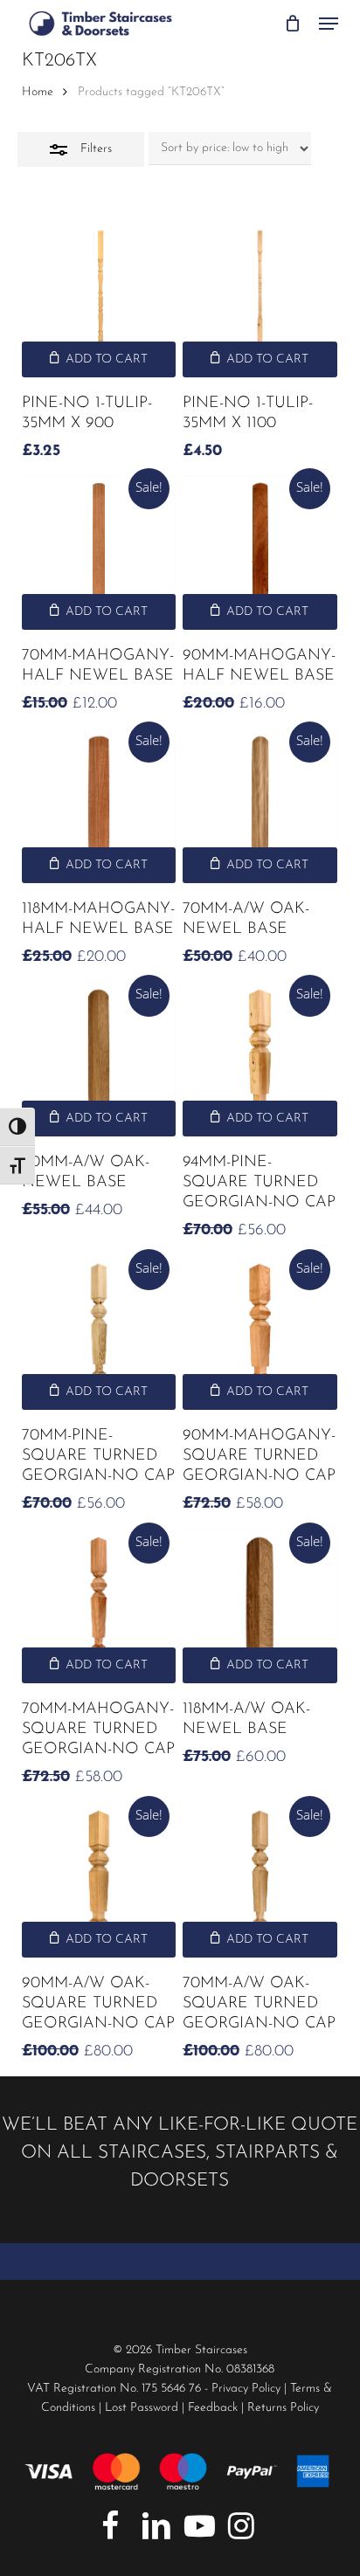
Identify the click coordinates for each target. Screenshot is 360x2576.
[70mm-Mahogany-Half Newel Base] (99, 552)
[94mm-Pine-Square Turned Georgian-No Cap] (260, 1059)
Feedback (213, 2408)
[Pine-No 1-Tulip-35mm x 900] (99, 300)
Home (38, 92)
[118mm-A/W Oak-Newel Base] (260, 1607)
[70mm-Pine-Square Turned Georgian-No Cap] (99, 1333)
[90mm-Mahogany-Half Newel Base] (260, 552)
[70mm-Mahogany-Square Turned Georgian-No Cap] (99, 1607)
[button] (329, 24)
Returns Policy (283, 2408)
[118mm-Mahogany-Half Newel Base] (99, 806)
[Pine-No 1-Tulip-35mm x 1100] (260, 300)
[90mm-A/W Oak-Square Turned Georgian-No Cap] (99, 1880)
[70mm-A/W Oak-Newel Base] (260, 806)
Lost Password (142, 2408)
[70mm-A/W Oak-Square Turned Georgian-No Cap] (260, 1880)
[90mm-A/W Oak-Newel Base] (99, 1059)
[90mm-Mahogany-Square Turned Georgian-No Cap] (260, 1333)
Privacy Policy (246, 2389)
